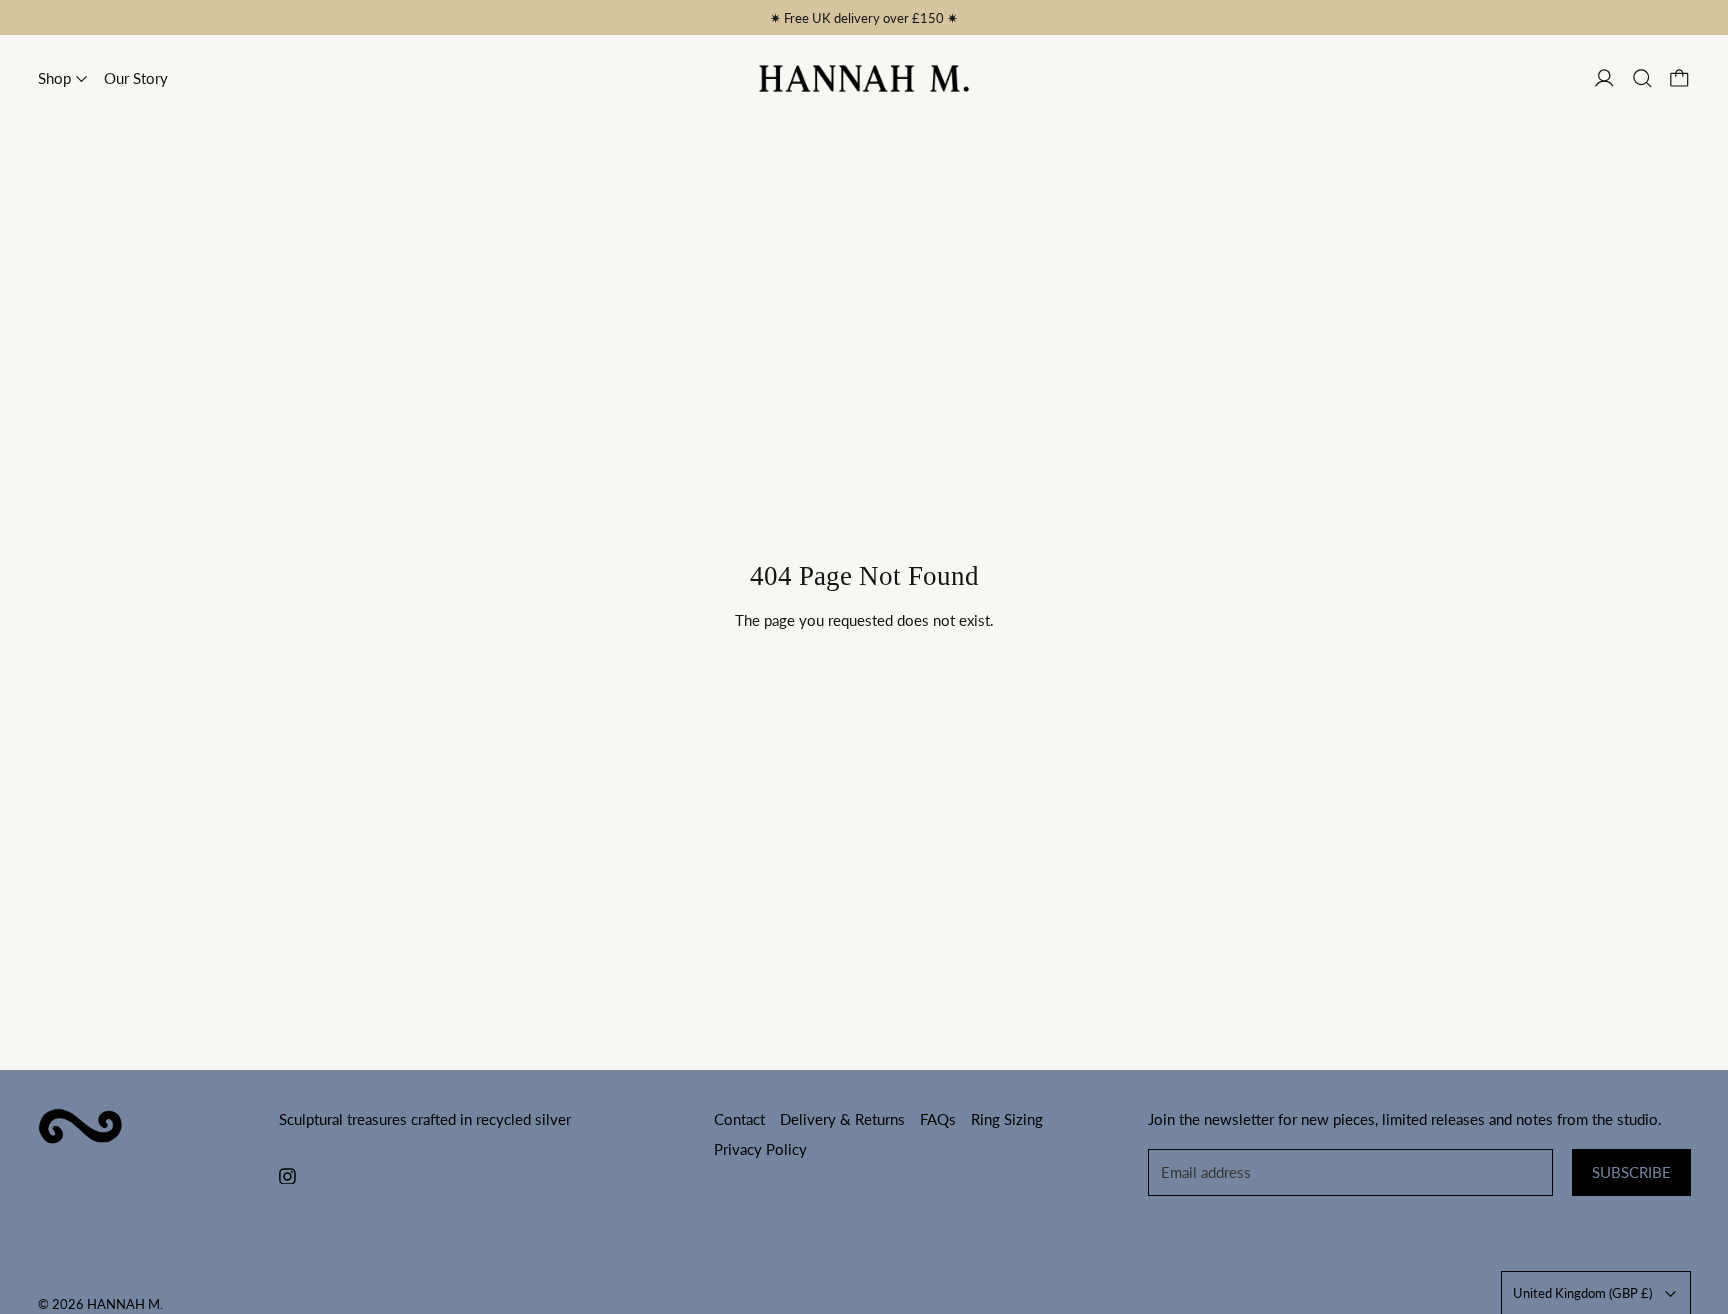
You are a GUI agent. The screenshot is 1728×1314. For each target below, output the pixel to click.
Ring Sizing (1007, 1119)
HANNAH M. (125, 1304)
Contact (739, 1119)
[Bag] (1679, 78)
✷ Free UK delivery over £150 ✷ (864, 18)
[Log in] (1604, 78)
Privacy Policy (760, 1149)
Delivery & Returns (842, 1119)
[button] (1642, 78)
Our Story (136, 78)
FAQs (938, 1119)
